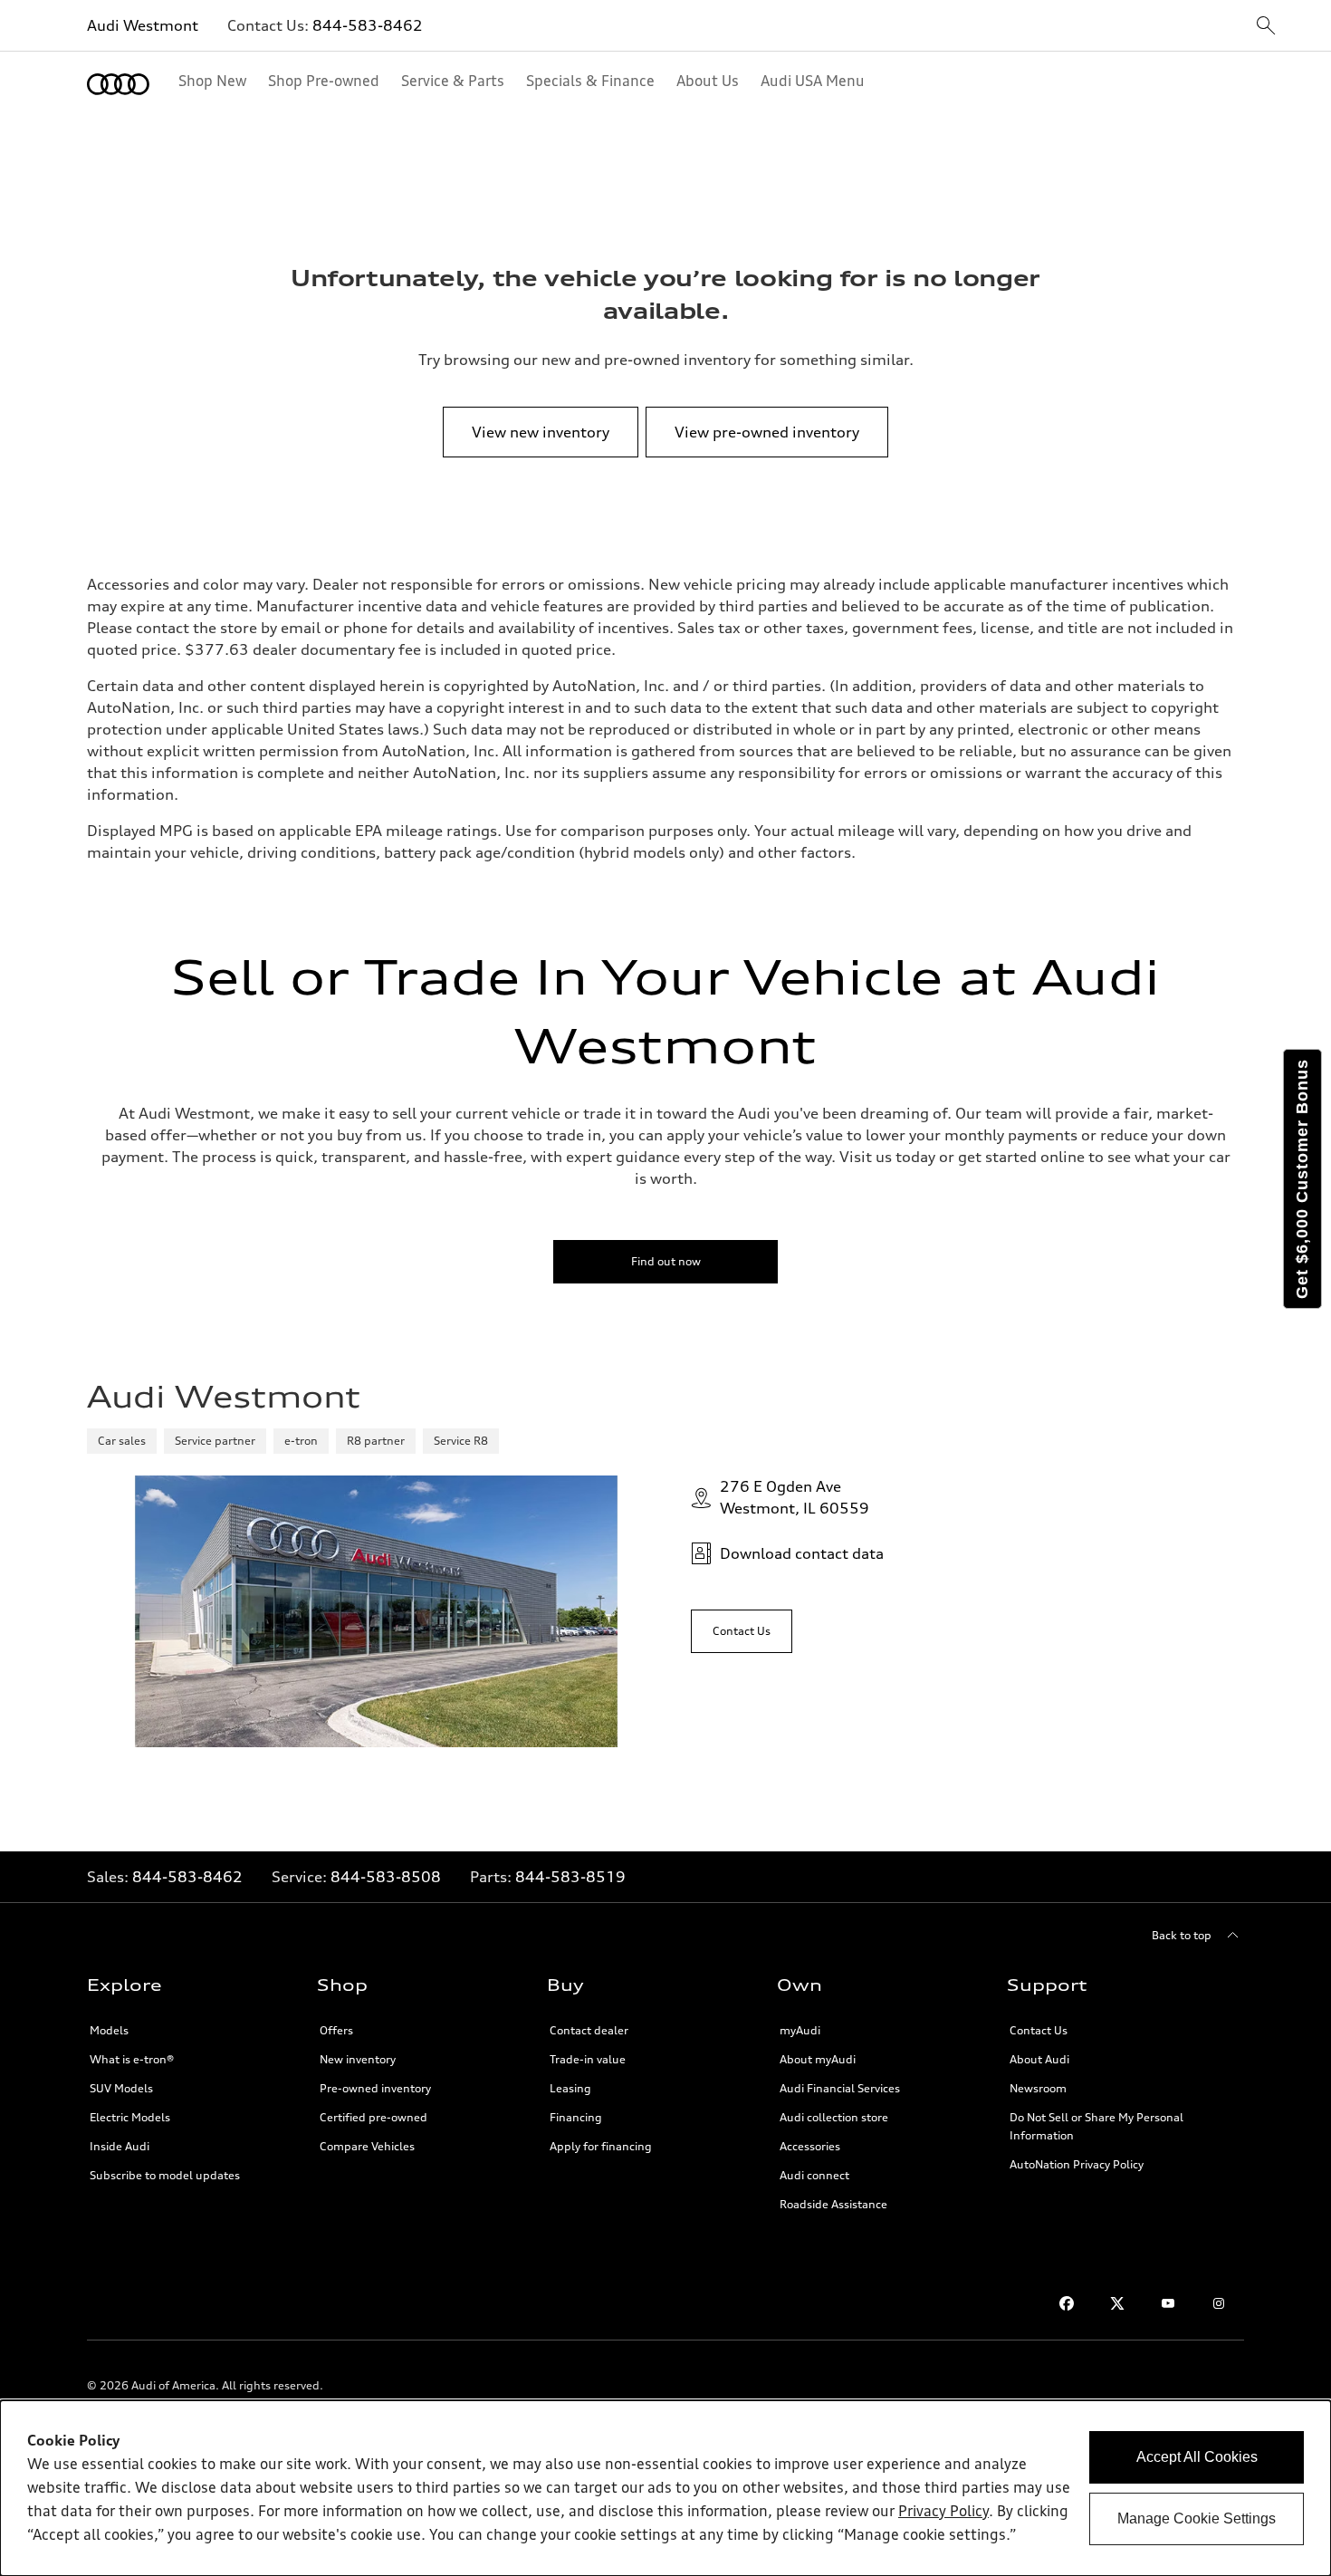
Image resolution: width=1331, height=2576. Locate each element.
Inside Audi (120, 2146)
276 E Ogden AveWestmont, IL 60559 (795, 1497)
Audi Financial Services (840, 2088)
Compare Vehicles (367, 2146)
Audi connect (814, 2175)
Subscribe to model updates (165, 2175)
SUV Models (121, 2088)
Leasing (570, 2088)
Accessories (810, 2146)
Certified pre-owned (373, 2117)
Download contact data (802, 1553)
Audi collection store (834, 2117)
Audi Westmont (143, 25)
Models (109, 2030)
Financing (576, 2117)
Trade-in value (588, 2059)
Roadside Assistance (833, 2204)
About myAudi (818, 2059)
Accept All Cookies (1197, 2457)
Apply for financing (601, 2146)
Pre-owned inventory (375, 2088)
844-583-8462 (368, 25)
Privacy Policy (943, 2513)
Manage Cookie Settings (1197, 2518)
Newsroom (1038, 2088)
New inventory (358, 2059)
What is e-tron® (132, 2059)
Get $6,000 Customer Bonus (1302, 1179)
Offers (336, 2030)
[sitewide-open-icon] (1266, 27)
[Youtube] (1168, 2303)
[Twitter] (1117, 2303)
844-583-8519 (570, 1877)
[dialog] (665, 2488)
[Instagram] (1219, 2303)
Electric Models (130, 2117)
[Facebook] (1067, 2303)
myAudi (800, 2030)
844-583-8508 (386, 1877)
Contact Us (1039, 2030)
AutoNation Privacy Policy (1077, 2164)
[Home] (118, 84)
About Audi (1039, 2059)
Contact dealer (589, 2030)
